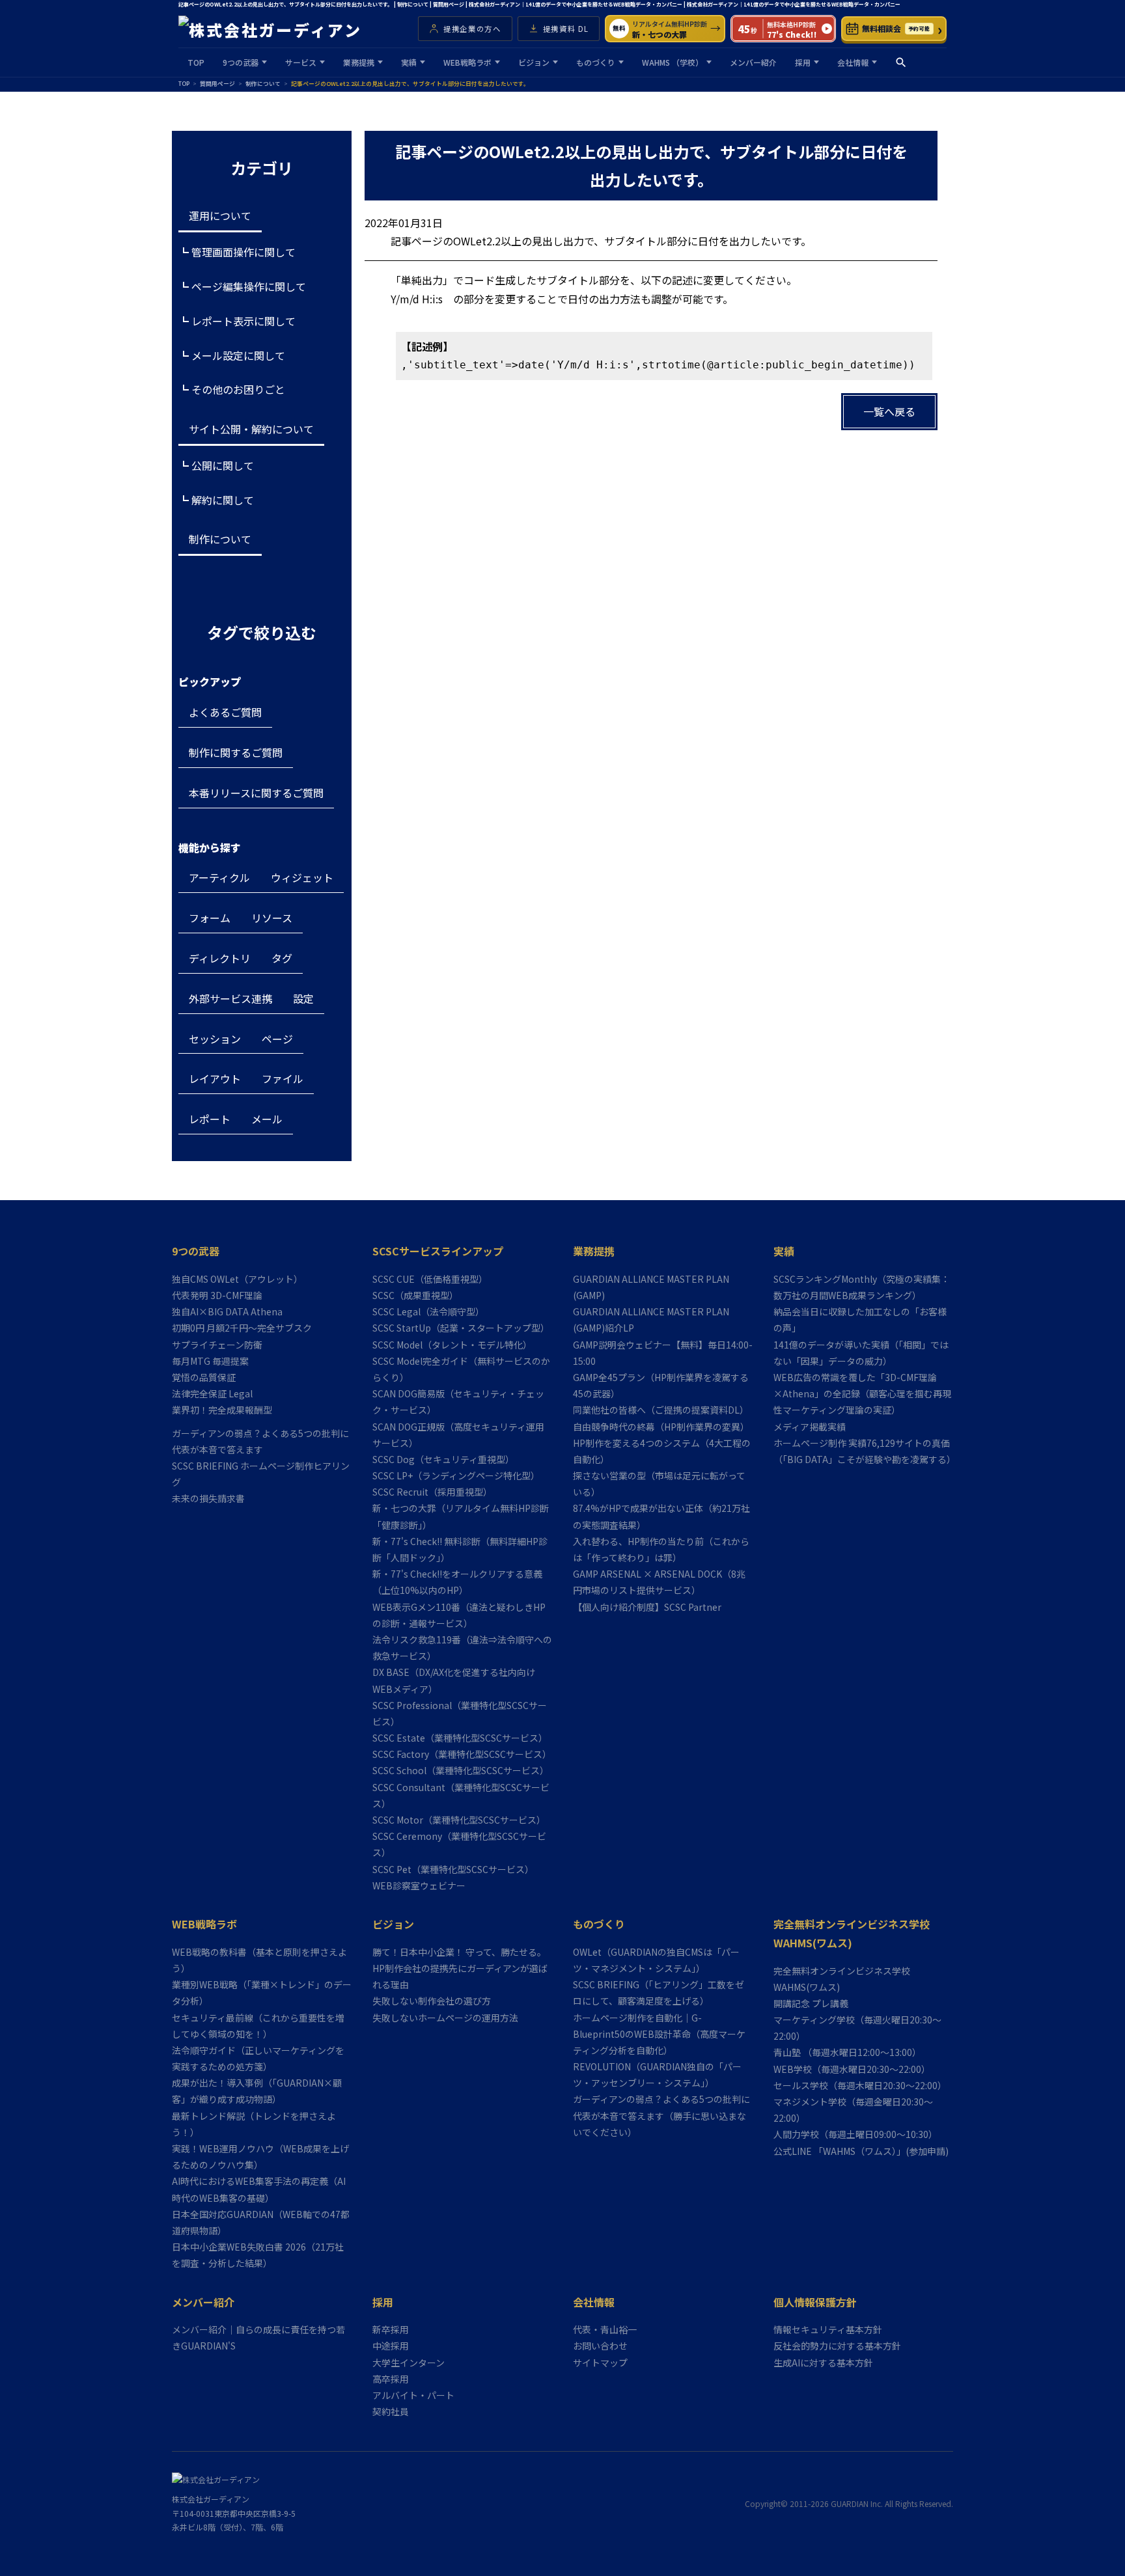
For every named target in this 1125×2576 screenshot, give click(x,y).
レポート (210, 1119)
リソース (272, 918)
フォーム (210, 918)
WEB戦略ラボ (467, 62)
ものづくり (596, 62)
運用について (220, 215)
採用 (803, 62)
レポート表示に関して (243, 321)
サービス (301, 62)
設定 (303, 998)
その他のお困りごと (238, 389)
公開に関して (223, 465)
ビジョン (534, 62)
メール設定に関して (238, 355)
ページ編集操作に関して (249, 286)
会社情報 (853, 62)
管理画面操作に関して (243, 252)
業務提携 (359, 62)
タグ (282, 958)
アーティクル (219, 877)
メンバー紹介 (753, 62)
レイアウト (215, 1078)
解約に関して (223, 500)
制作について (220, 539)
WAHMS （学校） (673, 62)
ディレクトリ (220, 958)
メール (267, 1119)
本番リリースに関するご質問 (256, 793)
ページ (277, 1039)
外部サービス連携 (230, 998)
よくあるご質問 (225, 712)
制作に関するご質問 (236, 752)
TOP (196, 62)
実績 (409, 62)
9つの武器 (241, 62)
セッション (215, 1039)
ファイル (283, 1078)
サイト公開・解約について (251, 429)
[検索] (901, 62)
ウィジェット (302, 877)
